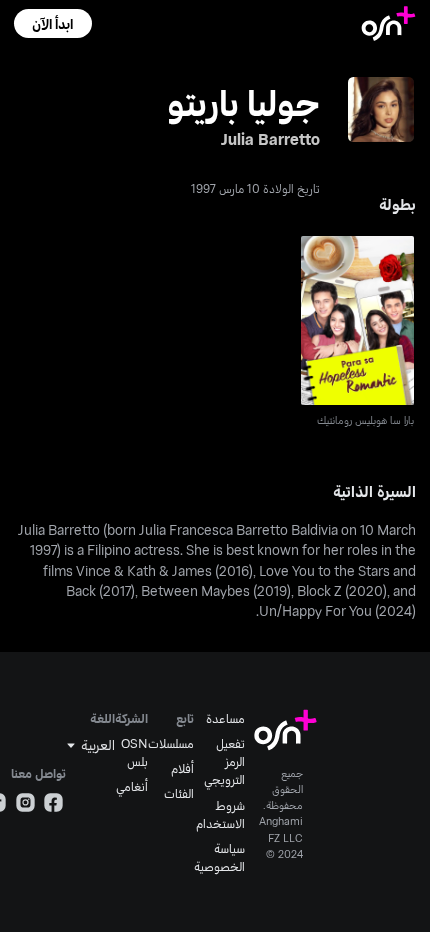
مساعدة (225, 718)
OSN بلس (134, 752)
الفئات (179, 793)
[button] (52, 23)
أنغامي (132, 786)
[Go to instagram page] (25, 805)
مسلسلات (171, 743)
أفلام (182, 768)
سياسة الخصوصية (219, 857)
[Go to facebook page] (53, 805)
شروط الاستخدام (220, 814)
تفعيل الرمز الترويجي (224, 761)
